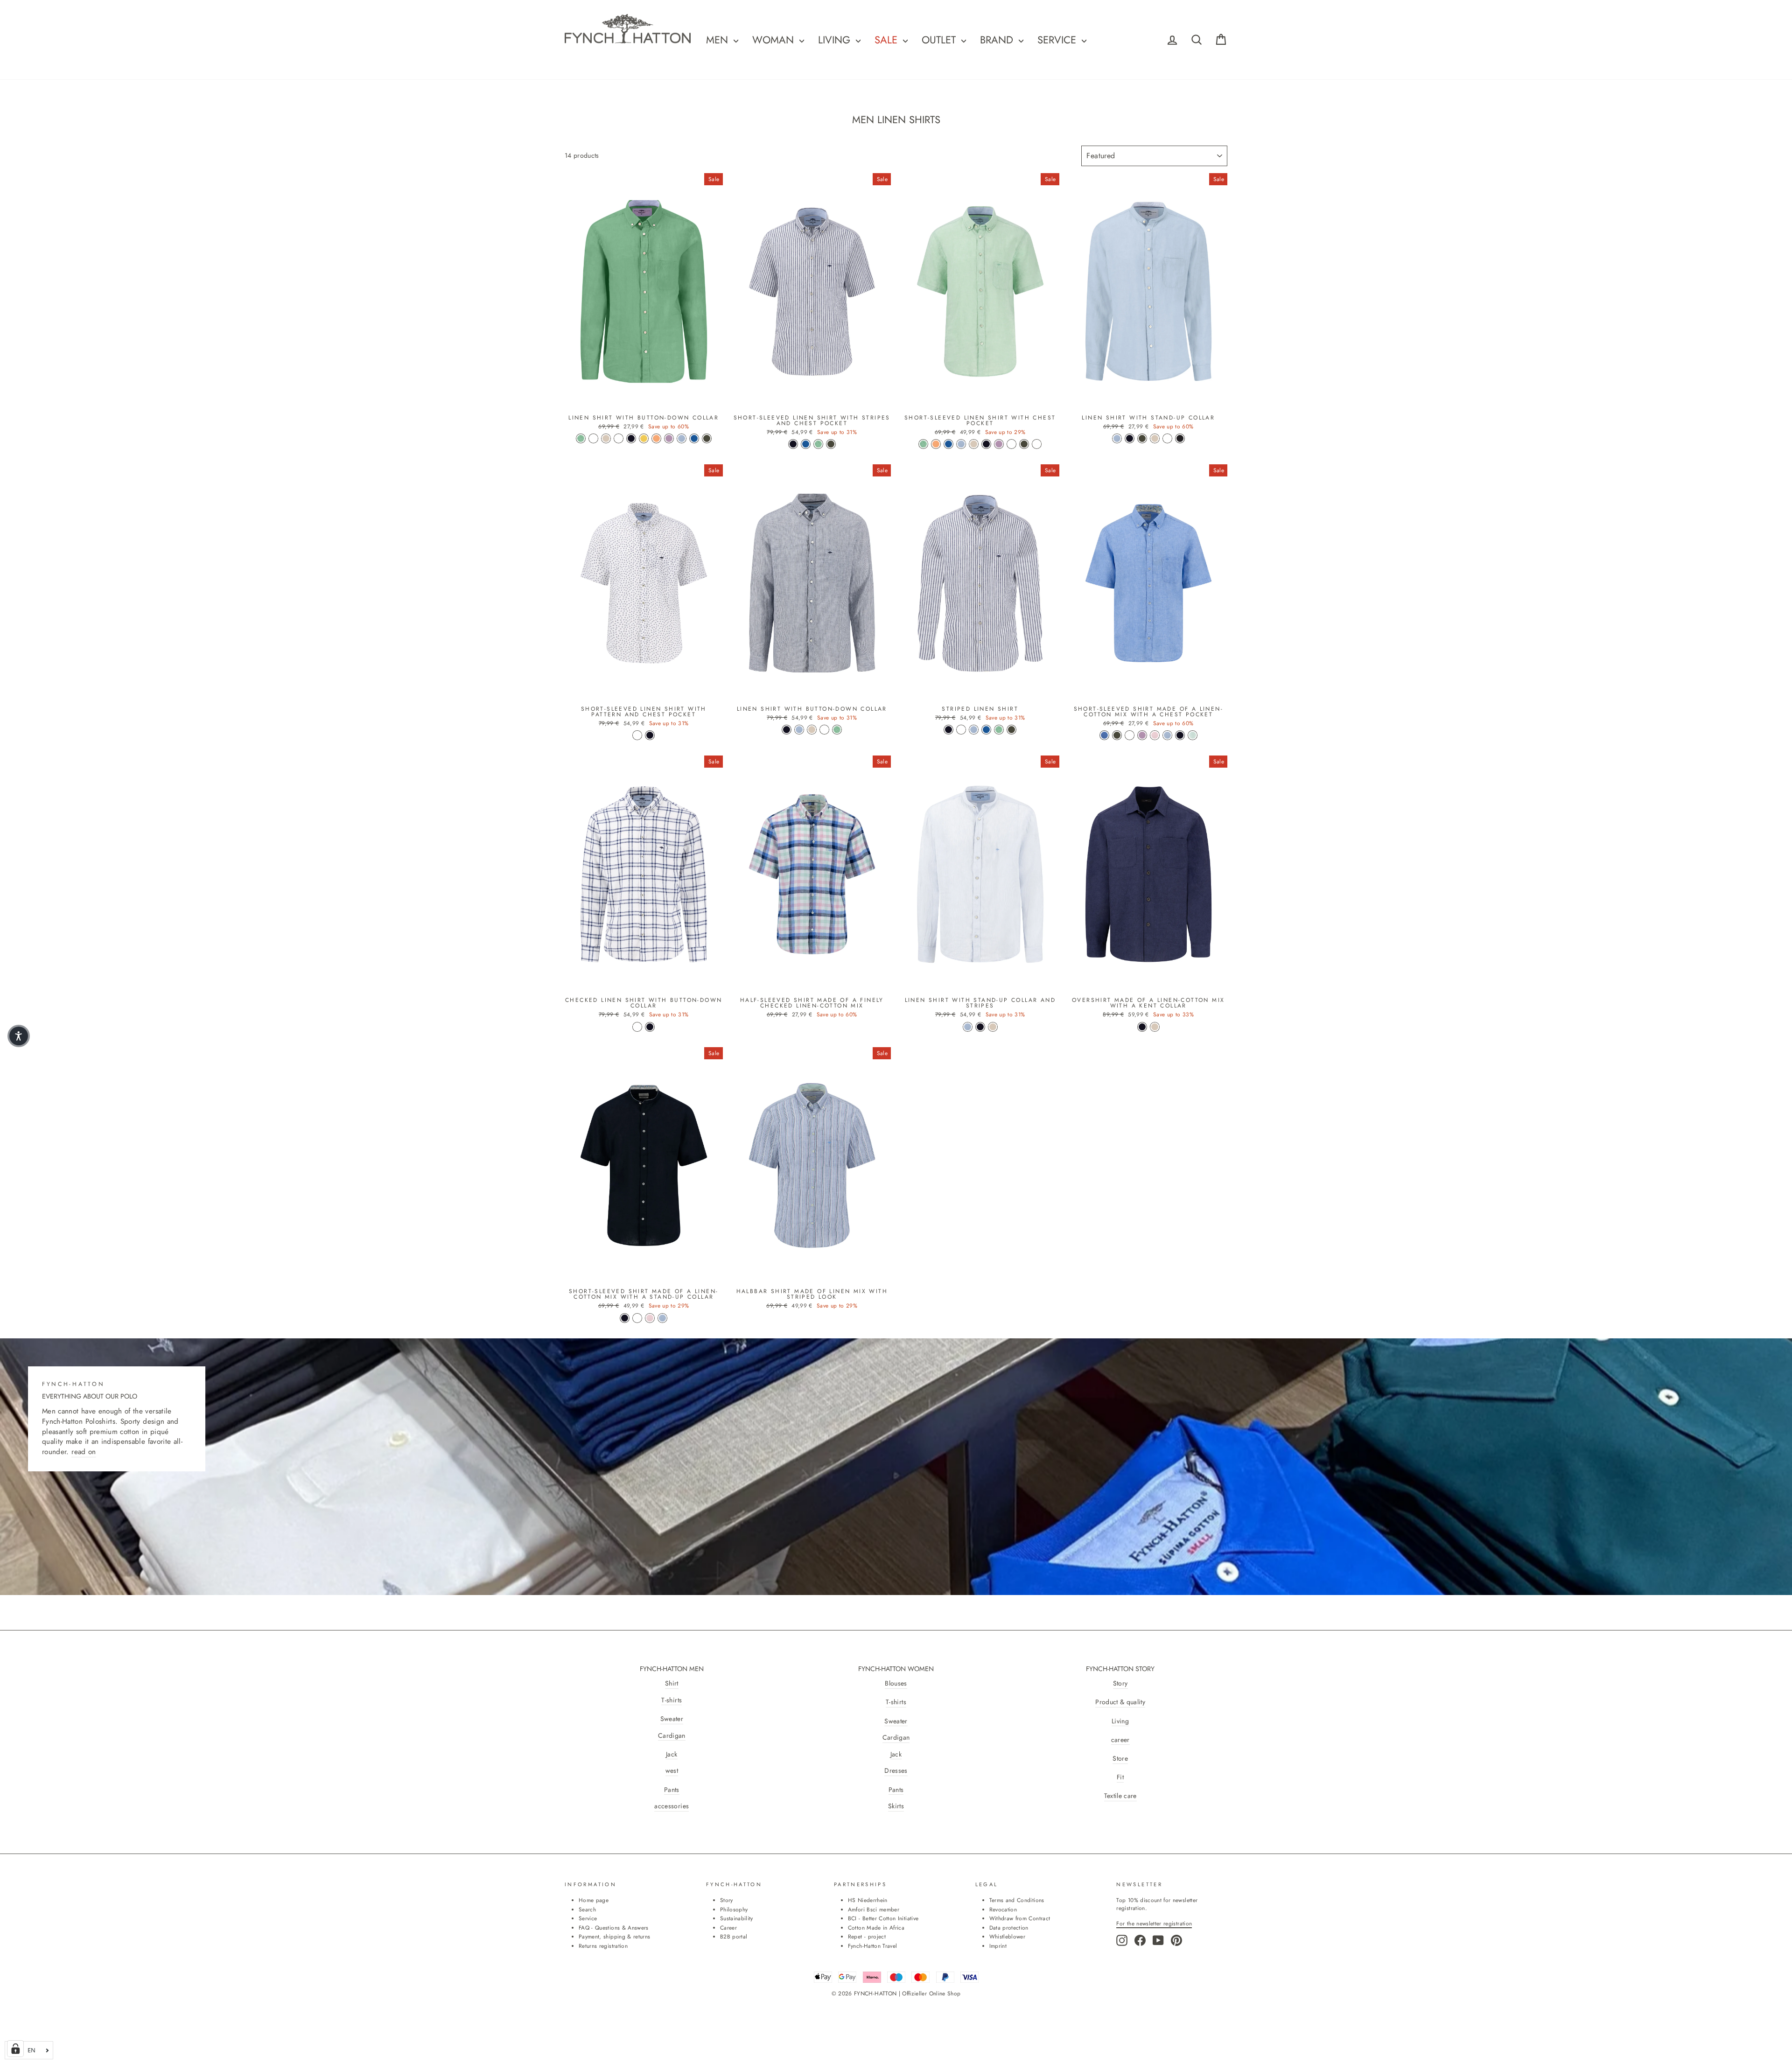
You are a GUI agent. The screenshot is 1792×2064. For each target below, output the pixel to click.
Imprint (998, 1946)
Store (1120, 1759)
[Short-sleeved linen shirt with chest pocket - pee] (1011, 444)
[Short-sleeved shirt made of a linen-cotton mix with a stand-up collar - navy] (625, 1318)
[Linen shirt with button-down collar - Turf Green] (581, 438)
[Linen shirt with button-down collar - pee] (619, 438)
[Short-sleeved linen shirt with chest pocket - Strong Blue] (948, 444)
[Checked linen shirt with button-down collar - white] (637, 1027)
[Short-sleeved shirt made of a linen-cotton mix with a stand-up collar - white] (637, 1318)
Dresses (896, 1771)
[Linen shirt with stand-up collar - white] (1167, 438)
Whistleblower (1008, 1936)
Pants (672, 1790)
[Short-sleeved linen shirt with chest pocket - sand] (974, 444)
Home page (594, 1900)
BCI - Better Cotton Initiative (883, 1918)
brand (998, 40)
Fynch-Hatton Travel (873, 1946)
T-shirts (672, 1700)
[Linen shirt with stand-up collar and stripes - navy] (980, 1027)
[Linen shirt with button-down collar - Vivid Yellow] (644, 438)
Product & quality (1120, 1702)
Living (1120, 1721)
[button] (19, 1036)
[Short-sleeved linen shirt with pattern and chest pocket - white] (637, 735)
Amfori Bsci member (874, 1909)
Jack (672, 1754)
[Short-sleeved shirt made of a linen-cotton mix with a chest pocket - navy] (1180, 735)
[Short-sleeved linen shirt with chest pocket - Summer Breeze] (961, 444)
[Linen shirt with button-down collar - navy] (631, 438)
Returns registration (603, 1946)
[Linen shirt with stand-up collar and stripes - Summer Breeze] (968, 1027)
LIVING (836, 40)
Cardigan (672, 1736)
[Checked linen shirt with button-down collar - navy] (650, 1027)
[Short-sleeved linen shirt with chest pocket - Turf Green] (923, 444)
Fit (1120, 1777)
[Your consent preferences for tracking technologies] (15, 2049)
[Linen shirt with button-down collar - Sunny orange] (656, 438)
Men (719, 40)
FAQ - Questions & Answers (614, 1928)
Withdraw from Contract (1020, 1918)
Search (587, 1909)
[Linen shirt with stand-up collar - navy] (1130, 438)
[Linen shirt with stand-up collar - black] (1180, 438)
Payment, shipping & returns (614, 1936)
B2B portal (734, 1936)
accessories (672, 1806)
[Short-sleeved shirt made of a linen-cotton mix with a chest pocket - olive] (1117, 735)
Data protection (1009, 1928)
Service (1058, 40)
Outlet (940, 40)
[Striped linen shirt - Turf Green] (999, 730)
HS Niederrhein (868, 1900)
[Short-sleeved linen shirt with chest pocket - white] (1037, 444)
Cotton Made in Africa (876, 1928)
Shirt (672, 1683)
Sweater (672, 1719)
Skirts (896, 1806)
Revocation (1003, 1909)
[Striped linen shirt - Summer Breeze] (974, 730)
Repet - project (867, 1936)
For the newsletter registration (1154, 1923)
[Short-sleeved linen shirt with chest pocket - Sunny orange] (936, 444)
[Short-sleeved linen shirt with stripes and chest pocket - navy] (793, 444)
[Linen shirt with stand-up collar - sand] (1155, 438)
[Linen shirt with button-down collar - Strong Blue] (694, 438)
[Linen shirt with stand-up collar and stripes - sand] (993, 1027)
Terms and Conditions (1017, 1900)
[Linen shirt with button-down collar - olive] (707, 438)
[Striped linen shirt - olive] (1011, 730)
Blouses (896, 1683)
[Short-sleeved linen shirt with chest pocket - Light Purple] (999, 444)
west (672, 1771)
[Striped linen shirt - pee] (961, 730)
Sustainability (737, 1918)
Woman (775, 40)
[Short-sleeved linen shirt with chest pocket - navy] (986, 444)
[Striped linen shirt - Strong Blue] (986, 730)
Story (1120, 1683)
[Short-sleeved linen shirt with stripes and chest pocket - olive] (831, 444)
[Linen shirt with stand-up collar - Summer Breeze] (1117, 438)
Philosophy (734, 1909)
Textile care (1120, 1796)
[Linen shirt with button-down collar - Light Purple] (669, 438)
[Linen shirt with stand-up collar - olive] (1142, 438)
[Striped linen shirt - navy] (948, 730)
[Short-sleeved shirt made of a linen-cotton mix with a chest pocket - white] (1130, 735)
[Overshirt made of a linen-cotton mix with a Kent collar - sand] (1155, 1027)
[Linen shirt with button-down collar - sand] (606, 438)
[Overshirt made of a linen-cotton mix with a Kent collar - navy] (1142, 1027)
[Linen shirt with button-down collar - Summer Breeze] (682, 438)
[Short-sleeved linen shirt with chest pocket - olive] (1024, 444)
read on (84, 1452)
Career (728, 1928)
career (1120, 1740)
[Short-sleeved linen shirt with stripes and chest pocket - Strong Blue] (806, 444)
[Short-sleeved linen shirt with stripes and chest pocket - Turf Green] (818, 444)
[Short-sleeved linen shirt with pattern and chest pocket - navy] (650, 735)
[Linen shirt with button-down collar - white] (593, 438)
